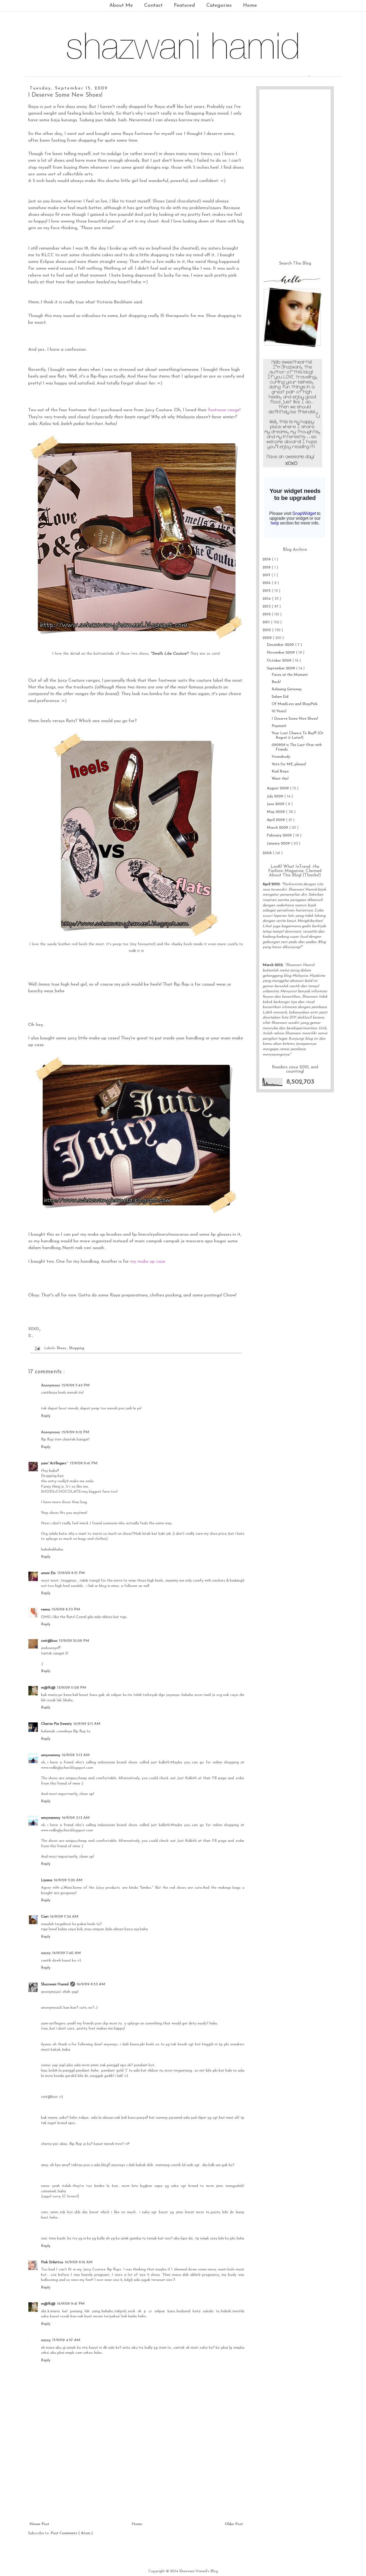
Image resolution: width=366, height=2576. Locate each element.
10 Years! (279, 711)
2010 (267, 630)
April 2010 (271, 884)
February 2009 (280, 836)
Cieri (45, 1917)
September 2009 (281, 668)
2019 (267, 559)
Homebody (281, 757)
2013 (267, 607)
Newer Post (39, 2524)
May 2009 (276, 812)
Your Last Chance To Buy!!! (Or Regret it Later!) (298, 736)
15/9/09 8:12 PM (75, 1432)
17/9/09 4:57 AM (66, 2340)
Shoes (62, 1348)
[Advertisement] (136, 2481)
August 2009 (278, 788)
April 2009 (276, 820)
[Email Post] (37, 1348)
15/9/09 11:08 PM (72, 1688)
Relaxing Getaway (287, 689)
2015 (267, 591)
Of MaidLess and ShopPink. (295, 704)
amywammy (51, 1755)
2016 (267, 583)
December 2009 (281, 645)
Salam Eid (280, 697)
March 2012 (273, 965)
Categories (219, 5)
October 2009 (280, 661)
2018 (267, 567)
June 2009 (276, 804)
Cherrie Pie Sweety (56, 1724)
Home (250, 5)
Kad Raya (280, 772)
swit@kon (49, 1641)
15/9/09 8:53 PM (66, 1610)
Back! (276, 682)
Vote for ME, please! (289, 764)
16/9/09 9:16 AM (79, 2262)
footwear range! (224, 410)
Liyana (47, 1880)
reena (46, 1610)
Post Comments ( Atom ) (72, 2533)
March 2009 (278, 828)
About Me (121, 5)
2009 (268, 638)
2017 (267, 575)
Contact (153, 5)
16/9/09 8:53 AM (91, 1984)
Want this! (280, 779)
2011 (267, 622)
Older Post (234, 2524)
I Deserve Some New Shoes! (295, 719)
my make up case (148, 1261)
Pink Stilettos (52, 2262)
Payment (279, 726)
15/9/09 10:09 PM (74, 1641)
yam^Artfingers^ (55, 1463)
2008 (268, 853)
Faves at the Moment (290, 675)
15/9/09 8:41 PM (84, 1463)
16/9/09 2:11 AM (87, 1724)
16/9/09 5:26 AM (68, 1880)
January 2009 (279, 844)
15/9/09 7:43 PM (76, 1385)
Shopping (77, 1348)
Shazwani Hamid (55, 1984)
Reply (46, 1416)
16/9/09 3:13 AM (76, 1755)
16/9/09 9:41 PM (71, 2304)
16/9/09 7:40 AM (67, 1953)
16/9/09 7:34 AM (64, 1917)
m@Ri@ (48, 1688)
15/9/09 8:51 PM (71, 1573)
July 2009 (276, 796)
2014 (267, 599)
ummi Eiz (48, 1573)
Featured (184, 5)
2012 (267, 614)
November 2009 (281, 653)
